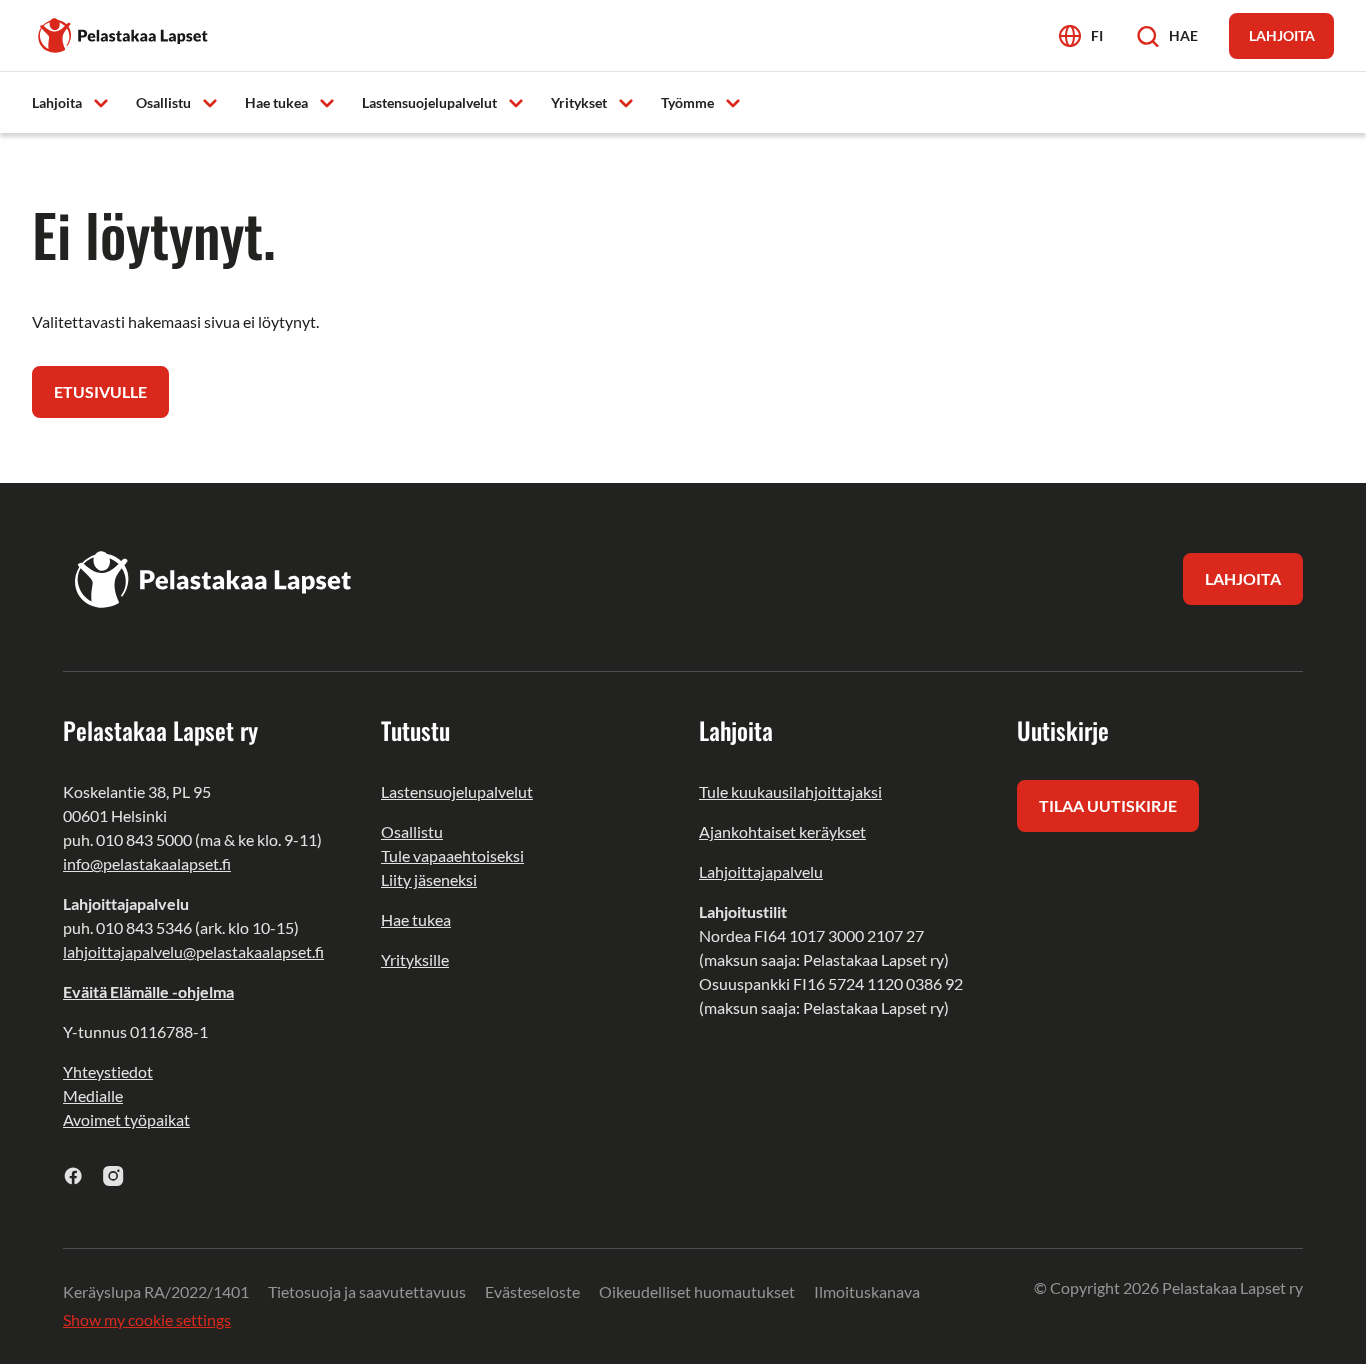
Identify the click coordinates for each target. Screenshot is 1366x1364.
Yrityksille (415, 959)
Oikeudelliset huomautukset (697, 1291)
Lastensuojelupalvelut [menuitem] (429, 102)
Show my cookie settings (147, 1319)
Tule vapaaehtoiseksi (452, 855)
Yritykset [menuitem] (579, 102)
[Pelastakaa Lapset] (124, 33)
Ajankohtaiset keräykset (782, 831)
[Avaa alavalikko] (101, 101)
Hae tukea (416, 919)
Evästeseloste (532, 1291)
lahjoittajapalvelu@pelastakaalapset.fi (193, 951)
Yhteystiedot (108, 1071)
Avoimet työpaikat (126, 1119)
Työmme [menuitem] (687, 102)
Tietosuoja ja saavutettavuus (367, 1291)
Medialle (93, 1095)
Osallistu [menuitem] (163, 102)
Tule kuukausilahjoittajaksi (790, 791)
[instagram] (113, 1175)
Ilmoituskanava (867, 1291)
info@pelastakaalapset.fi (147, 863)
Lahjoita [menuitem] (57, 102)
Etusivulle (100, 391)
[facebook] (73, 1175)
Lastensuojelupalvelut (457, 791)
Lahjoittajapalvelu (761, 871)
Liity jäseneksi (429, 879)
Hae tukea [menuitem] (276, 102)
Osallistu (412, 831)
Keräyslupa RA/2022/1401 (156, 1291)
